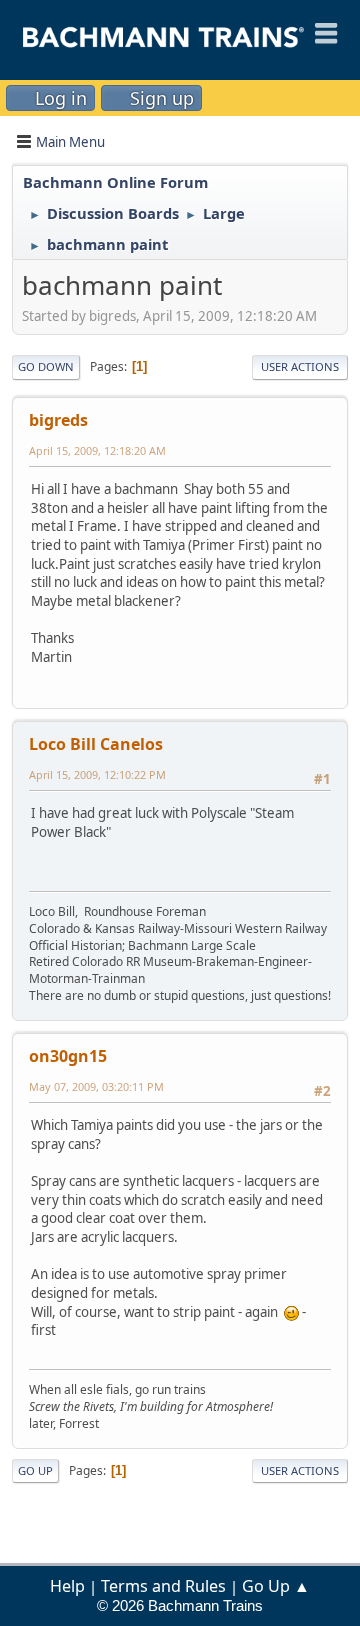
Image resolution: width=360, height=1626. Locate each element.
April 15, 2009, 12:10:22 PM (97, 774)
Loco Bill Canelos (96, 744)
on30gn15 (68, 1056)
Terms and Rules (163, 1586)
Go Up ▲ (276, 1586)
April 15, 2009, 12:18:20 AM (97, 450)
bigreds (58, 420)
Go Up (35, 1470)
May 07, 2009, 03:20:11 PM (96, 1086)
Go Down (46, 366)
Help (67, 1586)
